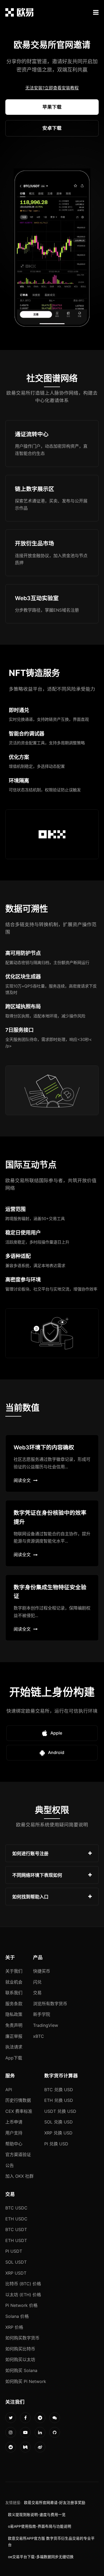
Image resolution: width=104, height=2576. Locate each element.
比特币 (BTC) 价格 (23, 2284)
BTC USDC (16, 2208)
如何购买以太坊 (20, 2359)
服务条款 (14, 2004)
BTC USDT (16, 2229)
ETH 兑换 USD (59, 2100)
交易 (37, 1993)
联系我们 (14, 1993)
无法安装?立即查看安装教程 (52, 88)
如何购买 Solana (21, 2370)
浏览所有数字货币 (50, 2004)
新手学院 (42, 2014)
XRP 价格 (14, 2327)
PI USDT (14, 2251)
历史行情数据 (18, 2100)
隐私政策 (14, 2014)
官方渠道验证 (18, 2154)
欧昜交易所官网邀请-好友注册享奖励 (55, 2503)
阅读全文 (22, 1480)
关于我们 (14, 1971)
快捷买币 (42, 1971)
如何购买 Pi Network (26, 2381)
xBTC (39, 2036)
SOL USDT (16, 2262)
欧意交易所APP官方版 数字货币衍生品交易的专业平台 (51, 2542)
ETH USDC (16, 2219)
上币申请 (14, 2122)
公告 (10, 2165)
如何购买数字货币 (22, 2338)
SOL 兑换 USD (59, 2122)
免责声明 (14, 2025)
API (9, 2090)
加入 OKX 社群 (19, 2176)
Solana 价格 (17, 2316)
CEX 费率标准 (19, 2111)
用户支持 (14, 2133)
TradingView (46, 2025)
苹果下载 (52, 107)
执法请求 (14, 2047)
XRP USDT (16, 2273)
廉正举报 (14, 2036)
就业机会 (14, 1982)
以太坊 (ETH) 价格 (23, 2295)
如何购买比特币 (20, 2349)
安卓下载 (52, 128)
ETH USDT (16, 2240)
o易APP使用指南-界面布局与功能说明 (40, 2526)
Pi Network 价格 (21, 2305)
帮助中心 (14, 2144)
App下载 (14, 2058)
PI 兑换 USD (56, 2144)
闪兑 (37, 1982)
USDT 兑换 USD (60, 2111)
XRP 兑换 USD (58, 2133)
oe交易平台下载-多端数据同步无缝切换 (41, 2557)
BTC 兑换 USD (59, 2090)
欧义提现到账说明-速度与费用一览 (37, 2515)
